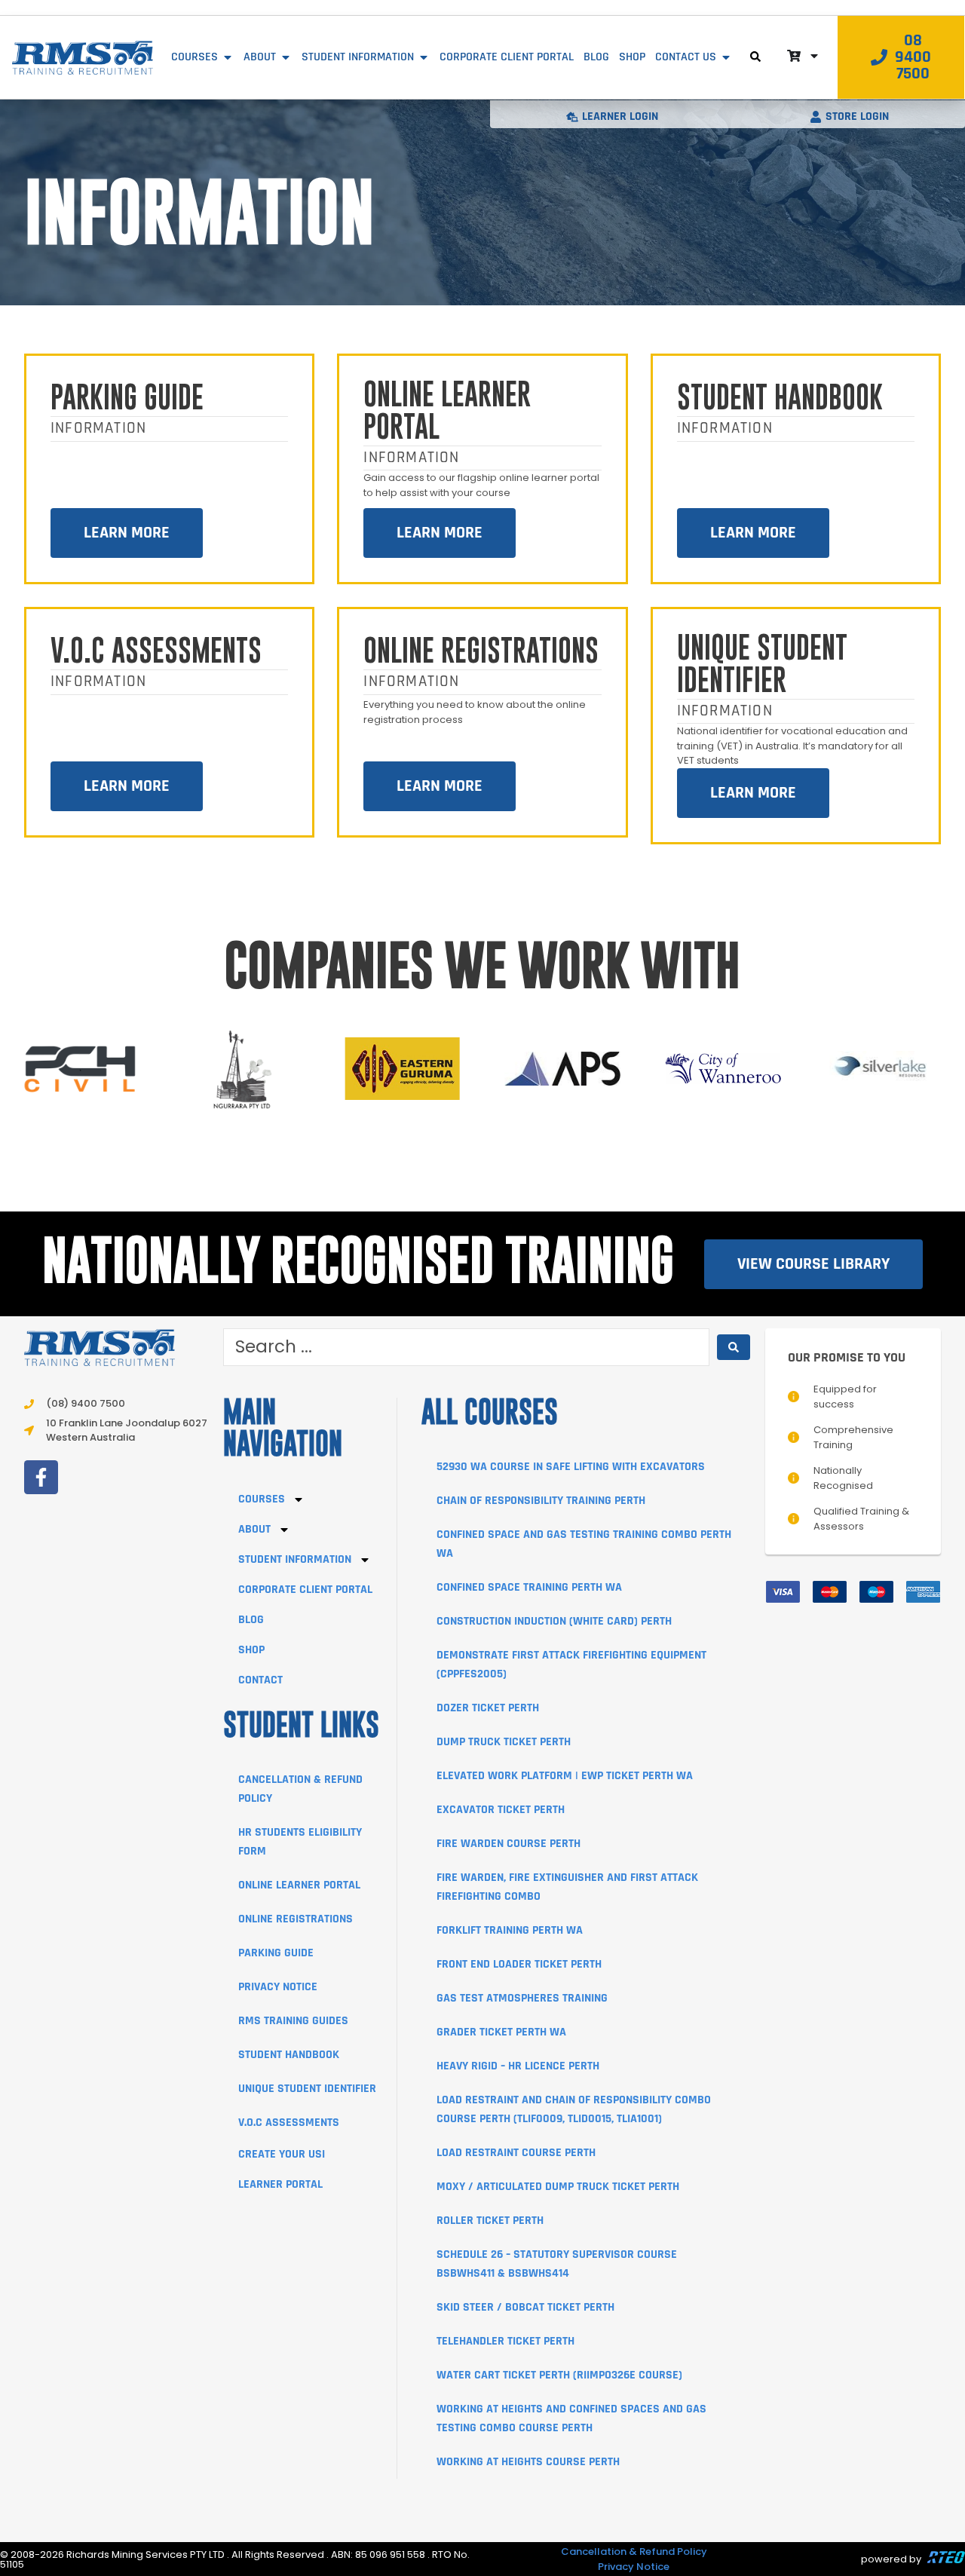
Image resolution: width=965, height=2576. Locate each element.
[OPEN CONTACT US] (726, 57)
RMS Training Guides (293, 2021)
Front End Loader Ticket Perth (519, 1964)
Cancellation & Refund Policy (634, 2551)
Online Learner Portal (447, 412)
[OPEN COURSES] (228, 57)
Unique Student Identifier (762, 665)
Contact (260, 1680)
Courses (262, 1499)
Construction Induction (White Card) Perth (554, 1621)
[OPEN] (814, 56)
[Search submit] (734, 1347)
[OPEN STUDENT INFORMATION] (424, 57)
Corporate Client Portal (305, 1590)
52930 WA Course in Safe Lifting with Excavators (571, 1467)
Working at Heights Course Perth (528, 2462)
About (254, 1529)
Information (98, 428)
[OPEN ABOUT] (286, 57)
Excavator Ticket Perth (501, 1810)
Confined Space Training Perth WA (529, 1587)
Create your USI (282, 2154)
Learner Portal (280, 2184)
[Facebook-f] (41, 1477)
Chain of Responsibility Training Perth (541, 1501)
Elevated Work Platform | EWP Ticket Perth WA (565, 1776)
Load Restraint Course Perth (516, 2153)
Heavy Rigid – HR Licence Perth (518, 2066)
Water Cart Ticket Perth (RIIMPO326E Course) (559, 2375)
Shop (251, 1650)
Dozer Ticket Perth (488, 1708)
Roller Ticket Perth (490, 2221)
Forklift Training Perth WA (510, 1930)
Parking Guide (127, 399)
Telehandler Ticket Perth (505, 2341)
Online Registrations (481, 652)
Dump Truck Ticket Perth (504, 1742)
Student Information (295, 1559)
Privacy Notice (278, 1987)
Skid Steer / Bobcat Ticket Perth (525, 2307)
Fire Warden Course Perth (509, 1844)
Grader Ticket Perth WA (501, 2032)
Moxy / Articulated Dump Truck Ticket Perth (558, 2187)
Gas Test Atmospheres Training (522, 1998)
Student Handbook (780, 399)
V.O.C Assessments (156, 652)
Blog (251, 1620)
